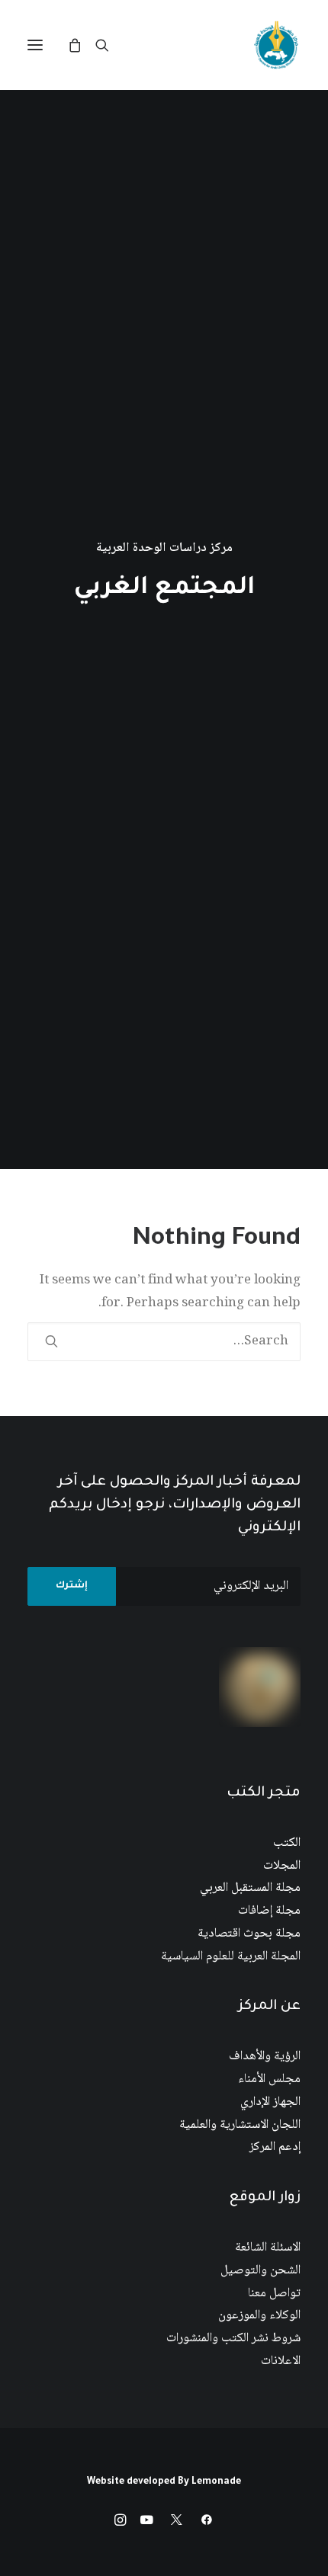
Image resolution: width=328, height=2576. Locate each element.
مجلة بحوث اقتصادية (249, 1934)
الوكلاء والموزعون (259, 2316)
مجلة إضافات (269, 1911)
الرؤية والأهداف (265, 2057)
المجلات (282, 1866)
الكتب (287, 1843)
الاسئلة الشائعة (268, 2248)
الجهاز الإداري (270, 2102)
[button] (35, 45)
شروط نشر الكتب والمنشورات (233, 2339)
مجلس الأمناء (269, 2079)
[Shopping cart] (82, 45)
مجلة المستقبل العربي (250, 1888)
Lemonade (216, 2482)
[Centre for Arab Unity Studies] (276, 45)
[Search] (109, 45)
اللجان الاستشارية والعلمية (240, 2125)
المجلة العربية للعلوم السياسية (231, 1957)
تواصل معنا (274, 2294)
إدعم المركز (275, 2147)
